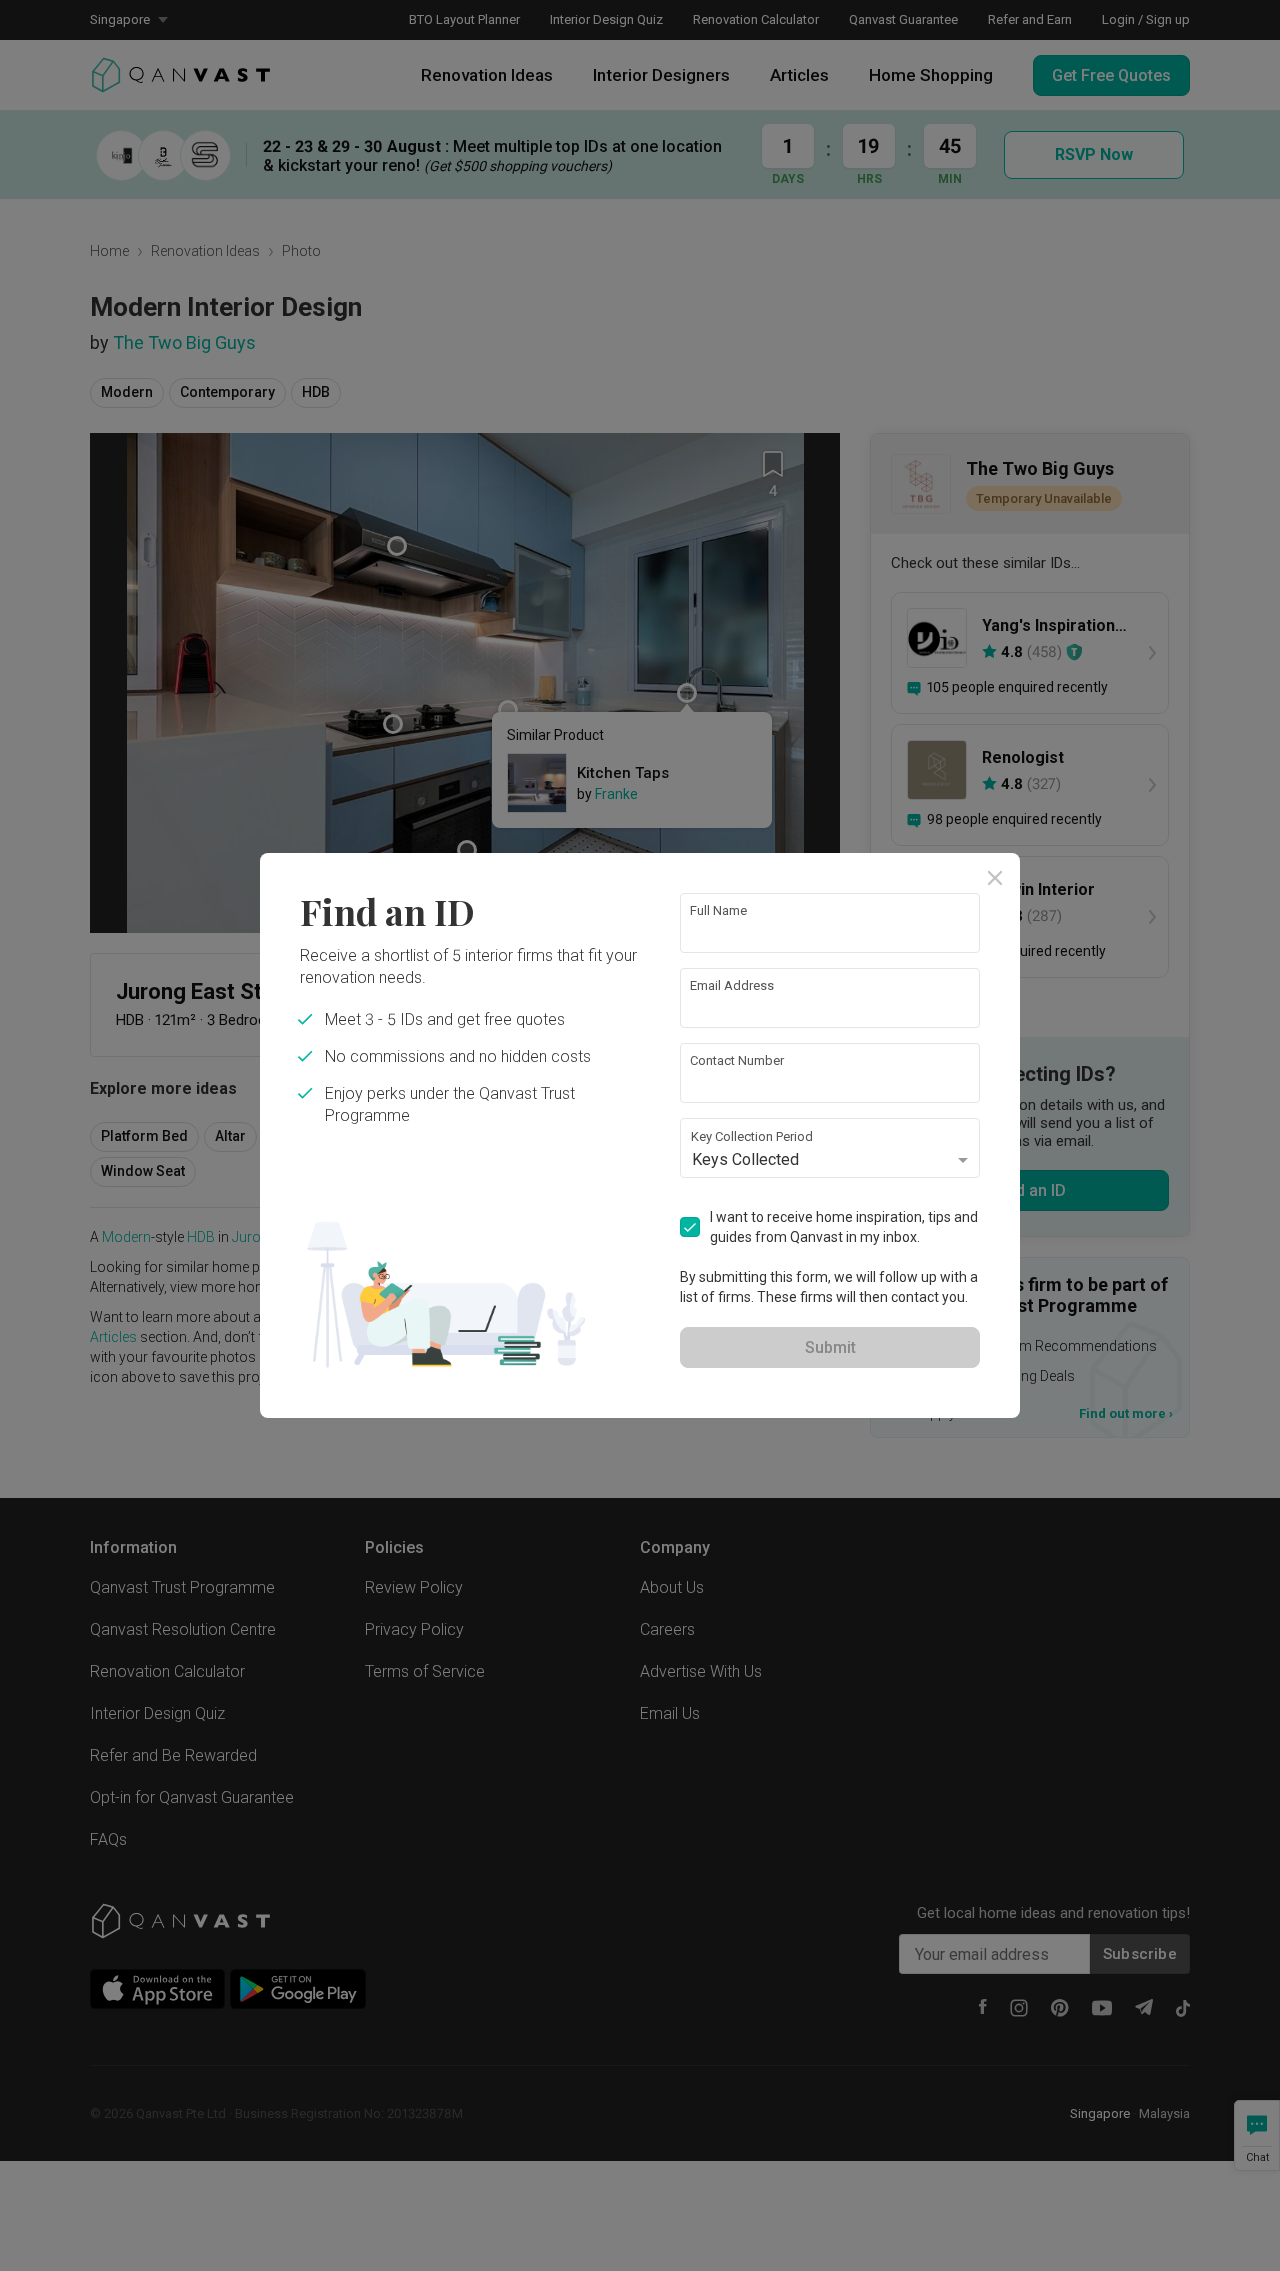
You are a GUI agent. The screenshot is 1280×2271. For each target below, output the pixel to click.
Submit (830, 1347)
